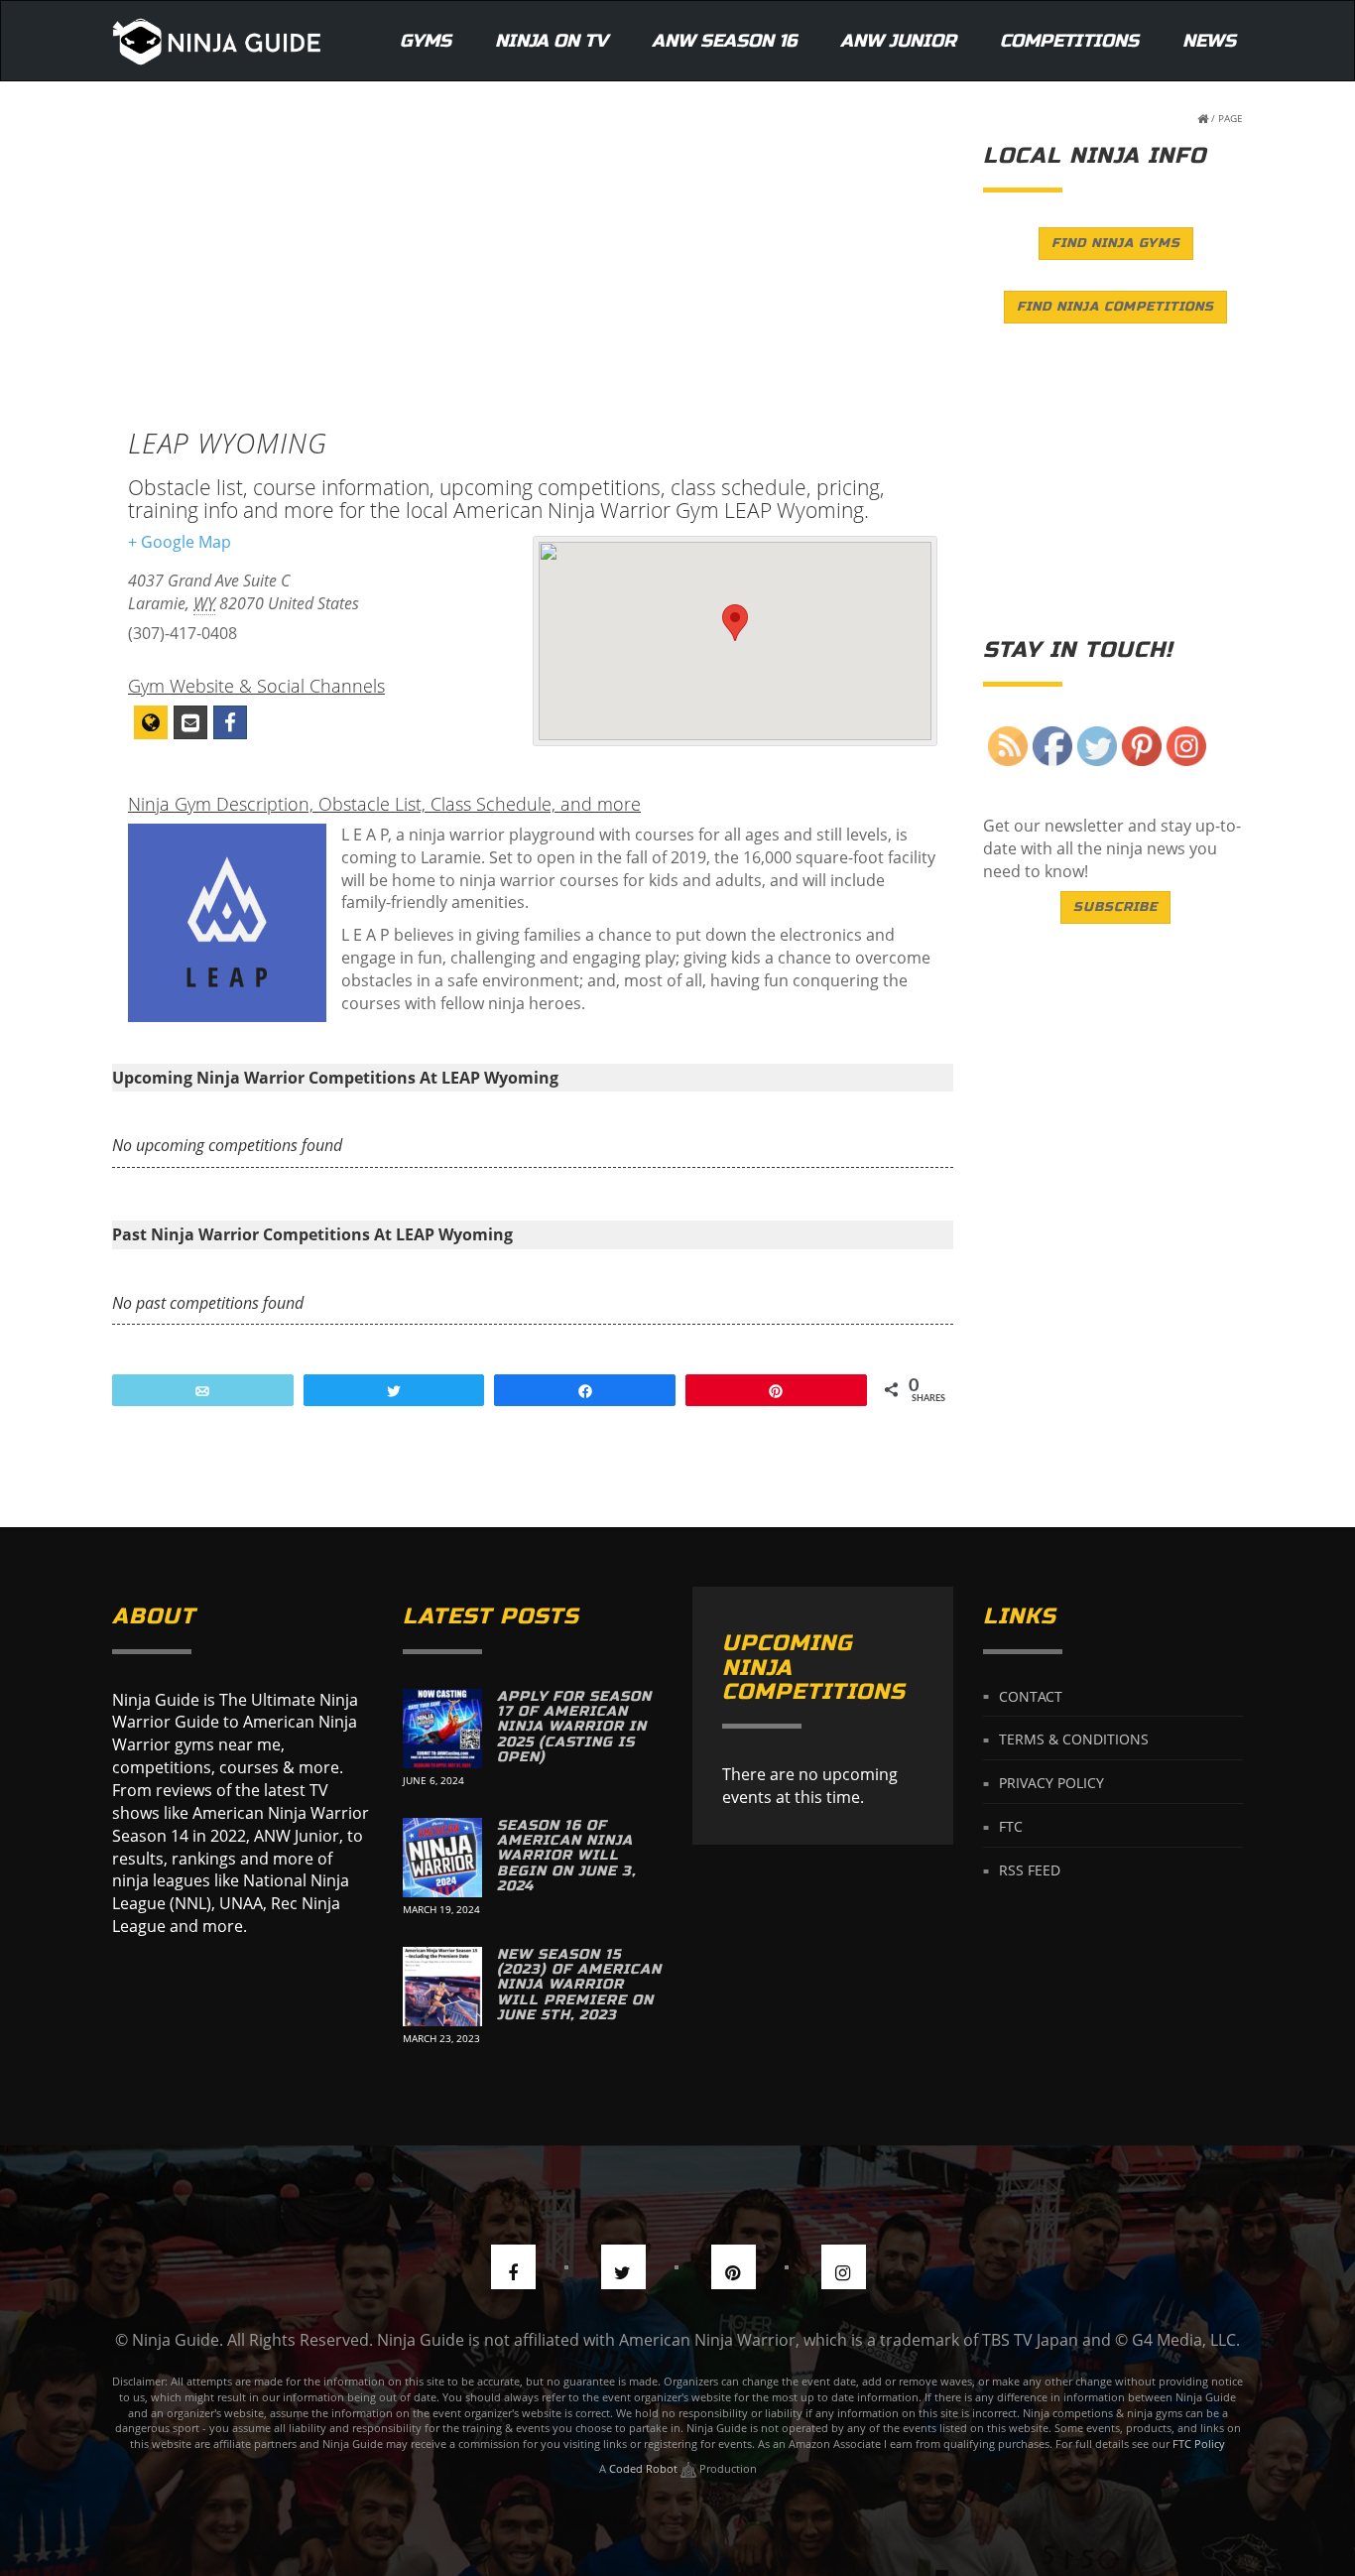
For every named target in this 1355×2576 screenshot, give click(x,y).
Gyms (426, 41)
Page (1231, 118)
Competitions (1069, 41)
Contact (1031, 1695)
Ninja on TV (552, 41)
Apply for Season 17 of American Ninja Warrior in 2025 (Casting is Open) (574, 1727)
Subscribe (1115, 907)
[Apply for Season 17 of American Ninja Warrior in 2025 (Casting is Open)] (442, 1729)
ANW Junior (898, 41)
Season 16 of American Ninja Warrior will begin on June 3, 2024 (566, 1856)
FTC (1011, 1826)
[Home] (217, 41)
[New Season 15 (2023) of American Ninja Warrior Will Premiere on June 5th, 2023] (442, 1987)
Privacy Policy (1051, 1783)
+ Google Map (180, 542)
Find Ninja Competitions (1115, 307)
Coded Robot (645, 2468)
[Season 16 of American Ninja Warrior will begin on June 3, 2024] (442, 1858)
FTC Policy (1199, 2444)
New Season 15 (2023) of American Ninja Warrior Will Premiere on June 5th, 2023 (579, 1985)
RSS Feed (1030, 1870)
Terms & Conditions (1074, 1739)
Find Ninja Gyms (1116, 243)
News (1209, 41)
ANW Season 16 (724, 41)
